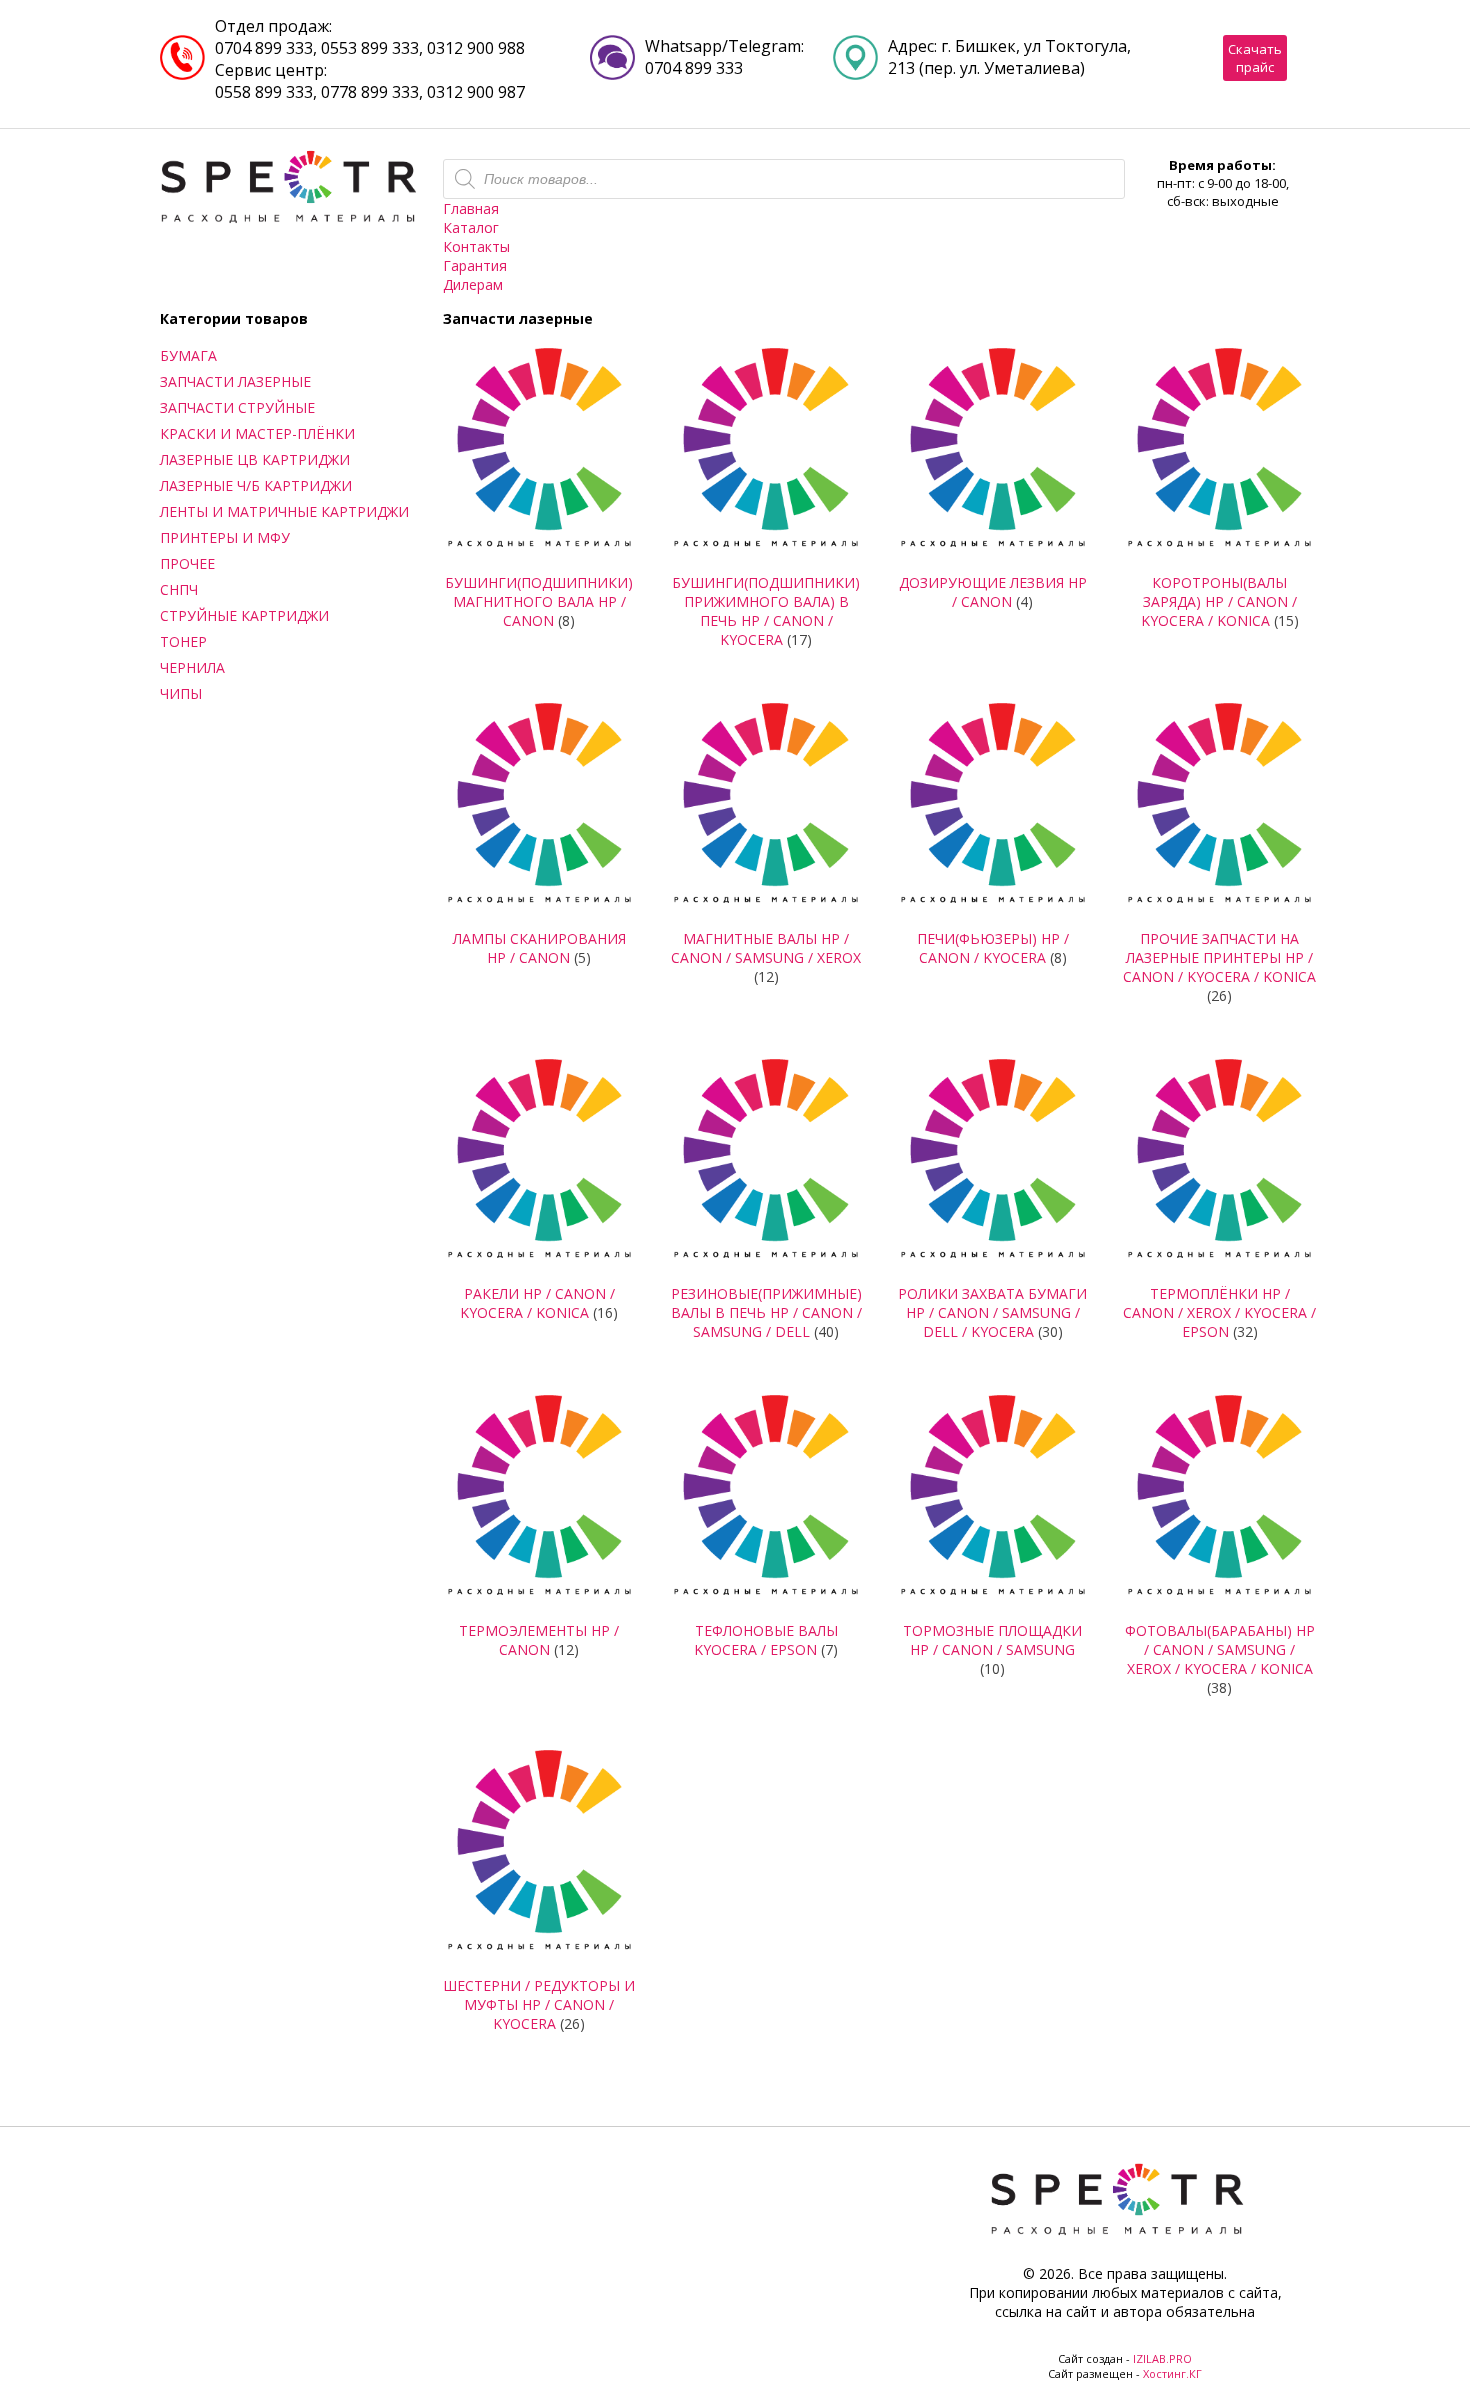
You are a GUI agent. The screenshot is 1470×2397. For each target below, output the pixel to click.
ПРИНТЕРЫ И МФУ (225, 537)
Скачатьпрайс (1255, 58)
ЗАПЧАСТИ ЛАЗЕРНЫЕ (235, 381)
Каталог (471, 227)
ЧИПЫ (181, 693)
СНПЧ (179, 589)
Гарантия (475, 265)
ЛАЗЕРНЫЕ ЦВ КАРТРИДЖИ (255, 459)
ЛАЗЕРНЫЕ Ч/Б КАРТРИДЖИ (256, 485)
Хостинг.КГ (1172, 2373)
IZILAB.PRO (1162, 2358)
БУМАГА (188, 355)
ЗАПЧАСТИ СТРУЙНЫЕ (237, 407)
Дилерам (473, 284)
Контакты (476, 246)
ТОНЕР (183, 641)
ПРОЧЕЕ (187, 563)
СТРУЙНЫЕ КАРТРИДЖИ (244, 615)
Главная (471, 208)
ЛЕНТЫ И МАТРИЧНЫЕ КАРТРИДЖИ (284, 511)
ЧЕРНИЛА (192, 667)
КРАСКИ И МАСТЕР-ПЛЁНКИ (257, 433)
